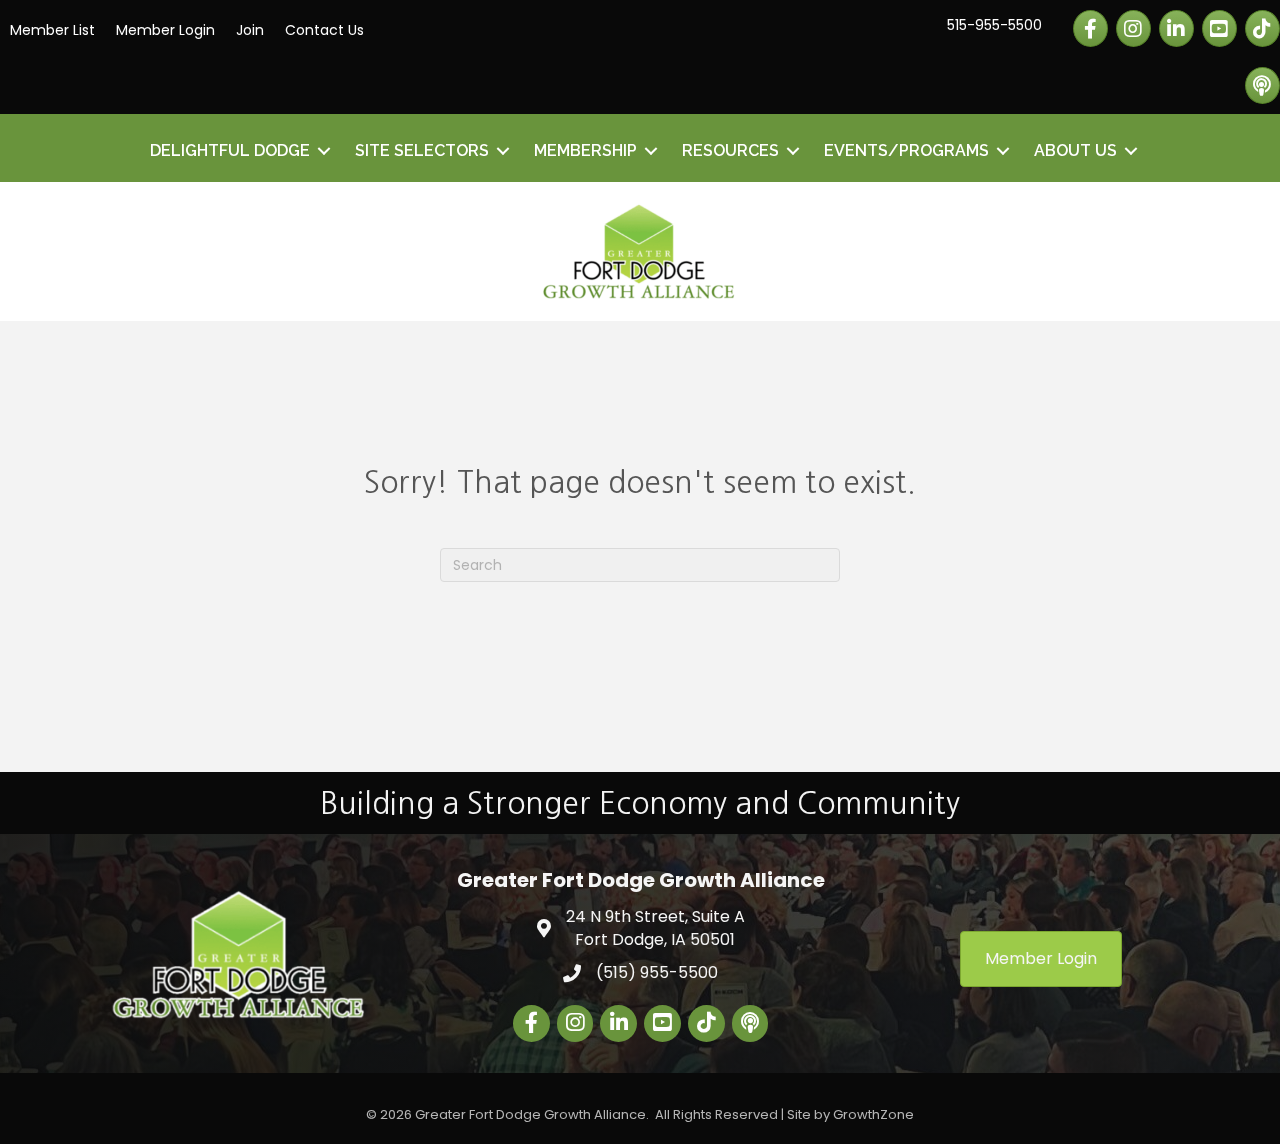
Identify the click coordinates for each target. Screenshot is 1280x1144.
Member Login (165, 30)
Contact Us (324, 30)
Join (250, 30)
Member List (52, 30)
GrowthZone (873, 1114)
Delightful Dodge (230, 150)
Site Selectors (422, 150)
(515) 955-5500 (657, 972)
